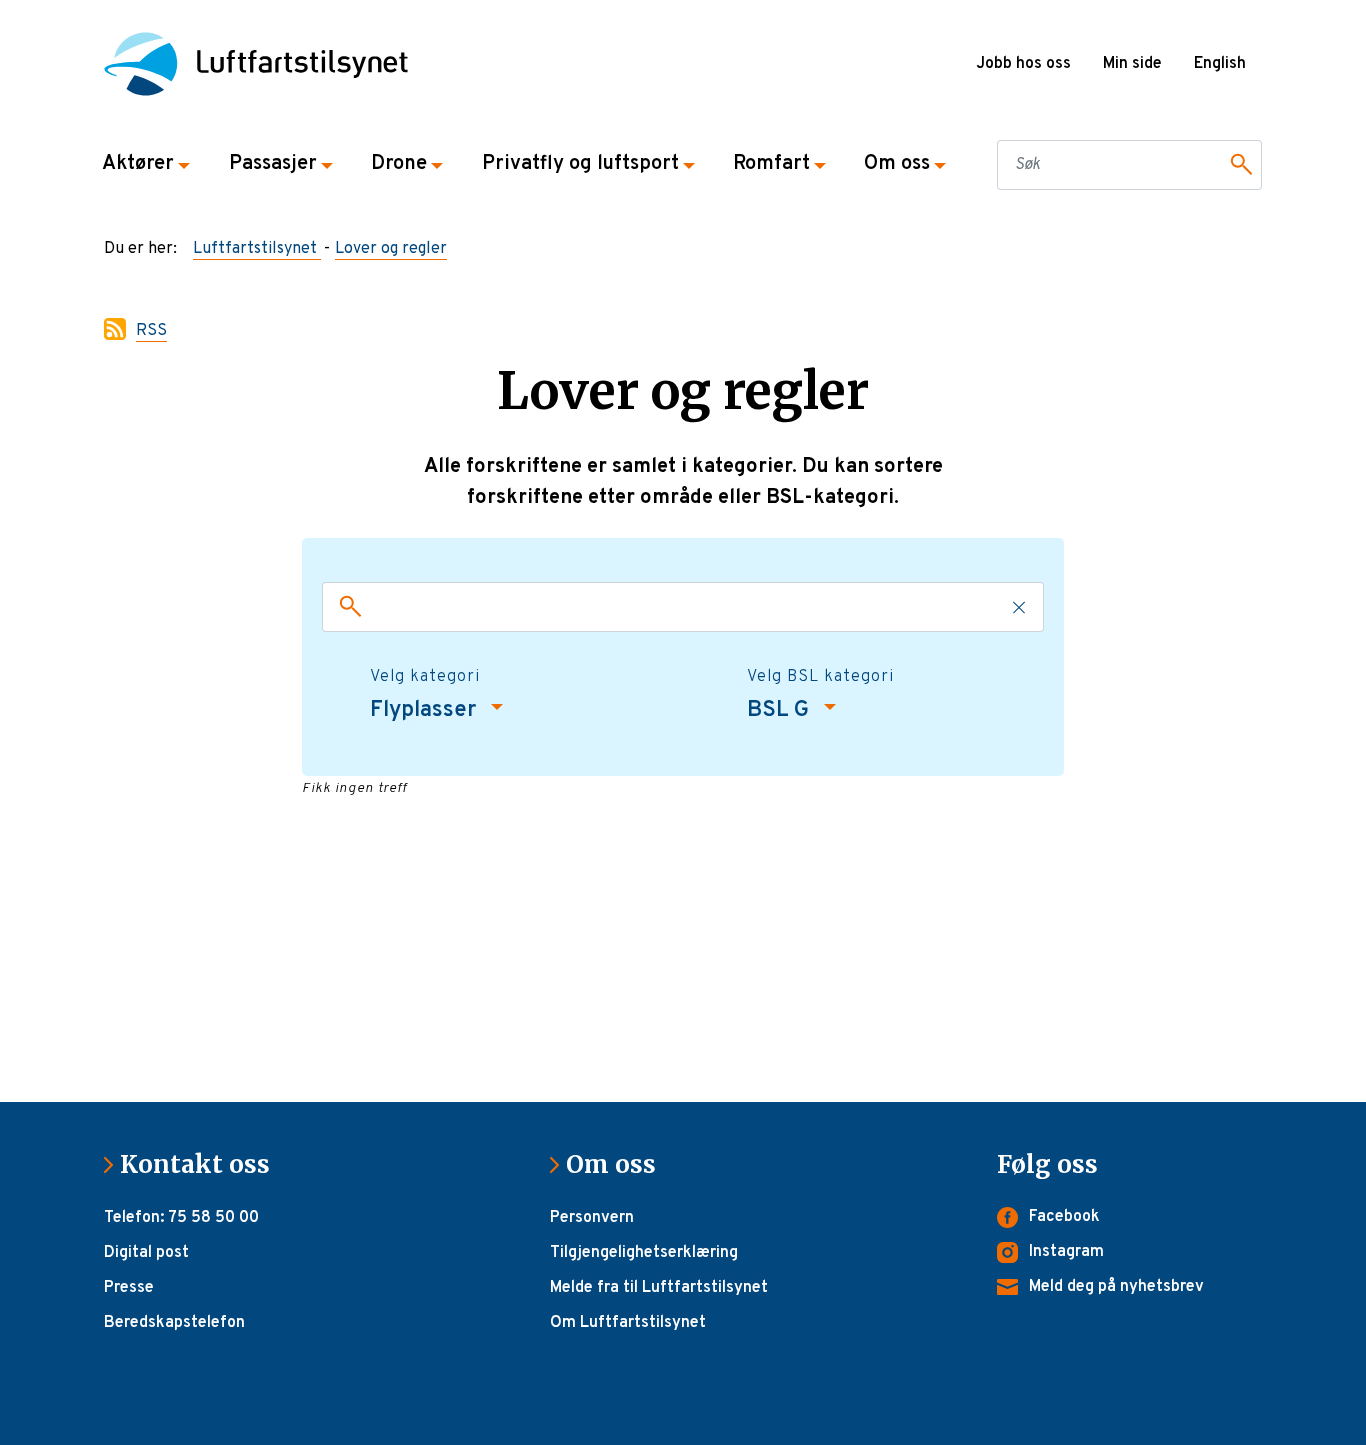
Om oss (619, 1164)
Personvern (592, 1218)
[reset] (1020, 607)
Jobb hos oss (1023, 64)
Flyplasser (425, 710)
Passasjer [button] (273, 164)
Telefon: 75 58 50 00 (181, 1218)
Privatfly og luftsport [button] (580, 164)
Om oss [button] (897, 164)
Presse (129, 1288)
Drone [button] (399, 164)
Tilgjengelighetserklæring (644, 1253)
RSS (151, 331)
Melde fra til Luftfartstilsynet (659, 1288)
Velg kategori (425, 677)
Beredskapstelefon (174, 1323)
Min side (1132, 64)
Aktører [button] (138, 164)
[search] (346, 607)
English (1220, 64)
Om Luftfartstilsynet (628, 1323)
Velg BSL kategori (820, 677)
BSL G (780, 710)
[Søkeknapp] (1238, 165)
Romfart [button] (771, 164)
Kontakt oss (203, 1164)
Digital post (146, 1253)
